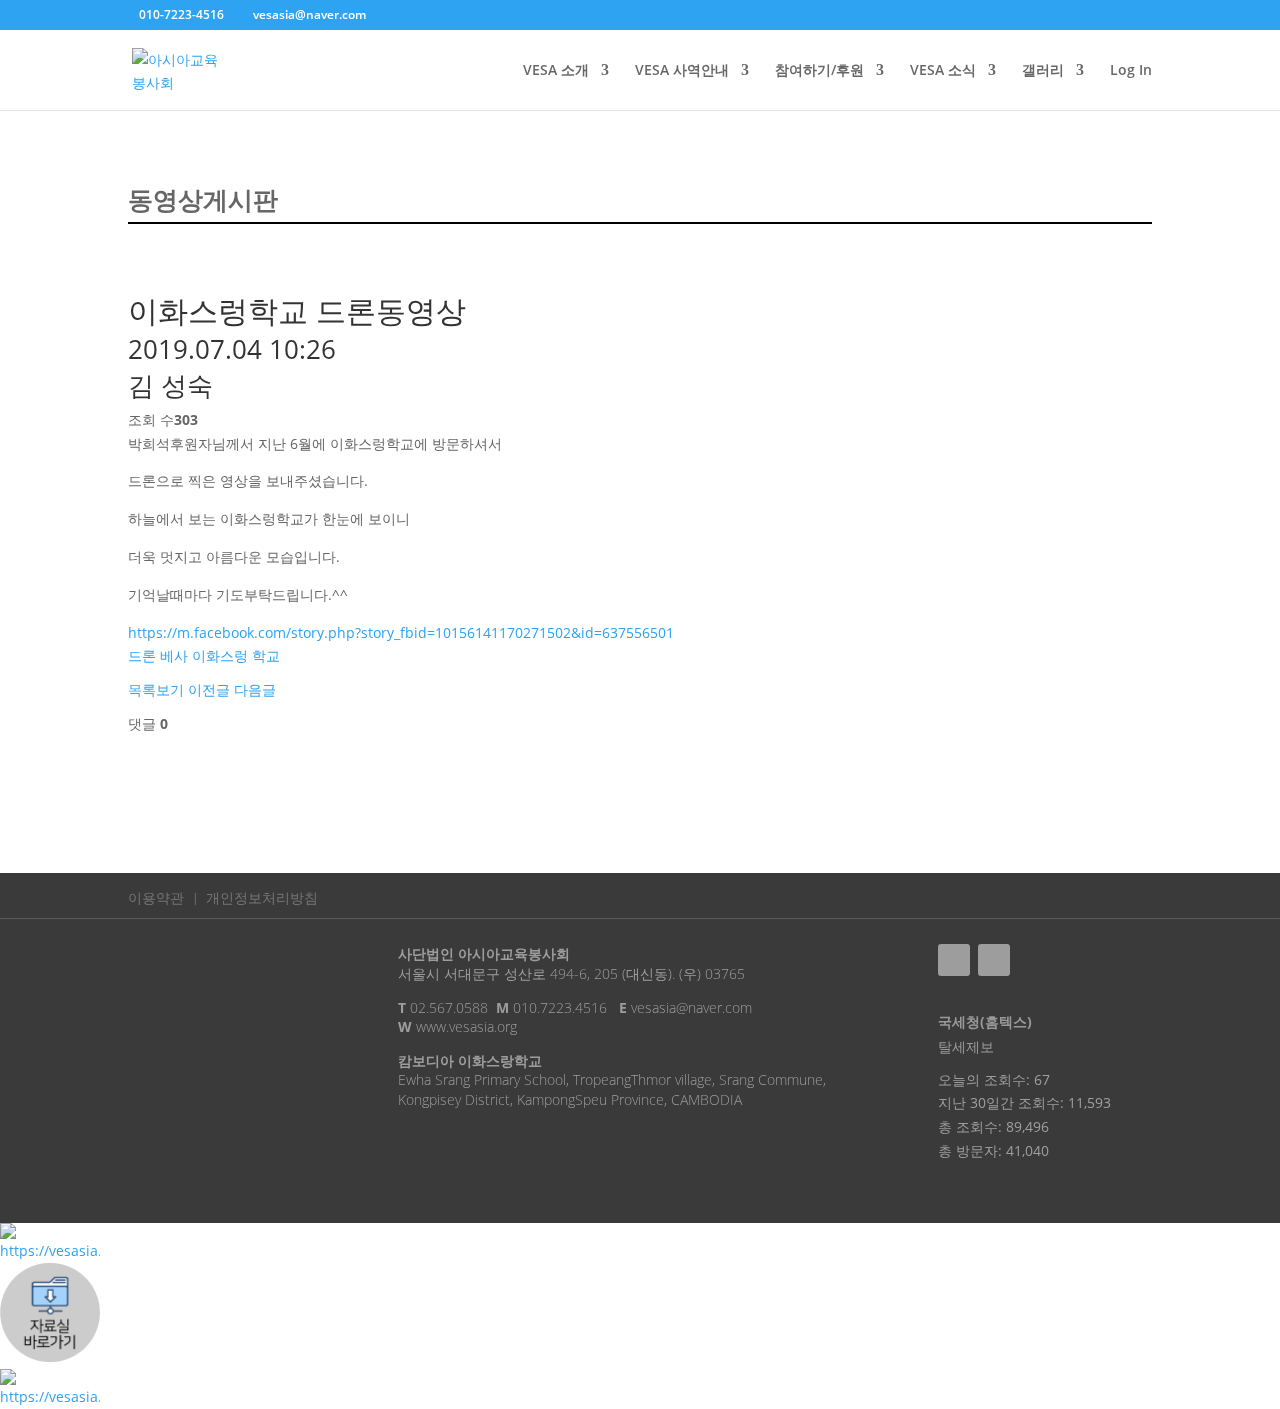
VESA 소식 (943, 71)
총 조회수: (972, 1126)
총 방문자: (972, 1150)
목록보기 (156, 689)
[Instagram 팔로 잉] (994, 960)
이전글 (209, 689)
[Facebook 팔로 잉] (954, 960)
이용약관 (156, 899)
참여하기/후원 (819, 71)
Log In (1131, 71)
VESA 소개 (556, 71)
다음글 (255, 689)
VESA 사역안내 (682, 71)
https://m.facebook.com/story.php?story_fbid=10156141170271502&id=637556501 (401, 632)
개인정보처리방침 (262, 899)
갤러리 (1043, 71)
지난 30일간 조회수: (1003, 1102)
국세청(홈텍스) (985, 1021)
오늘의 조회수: (986, 1079)
